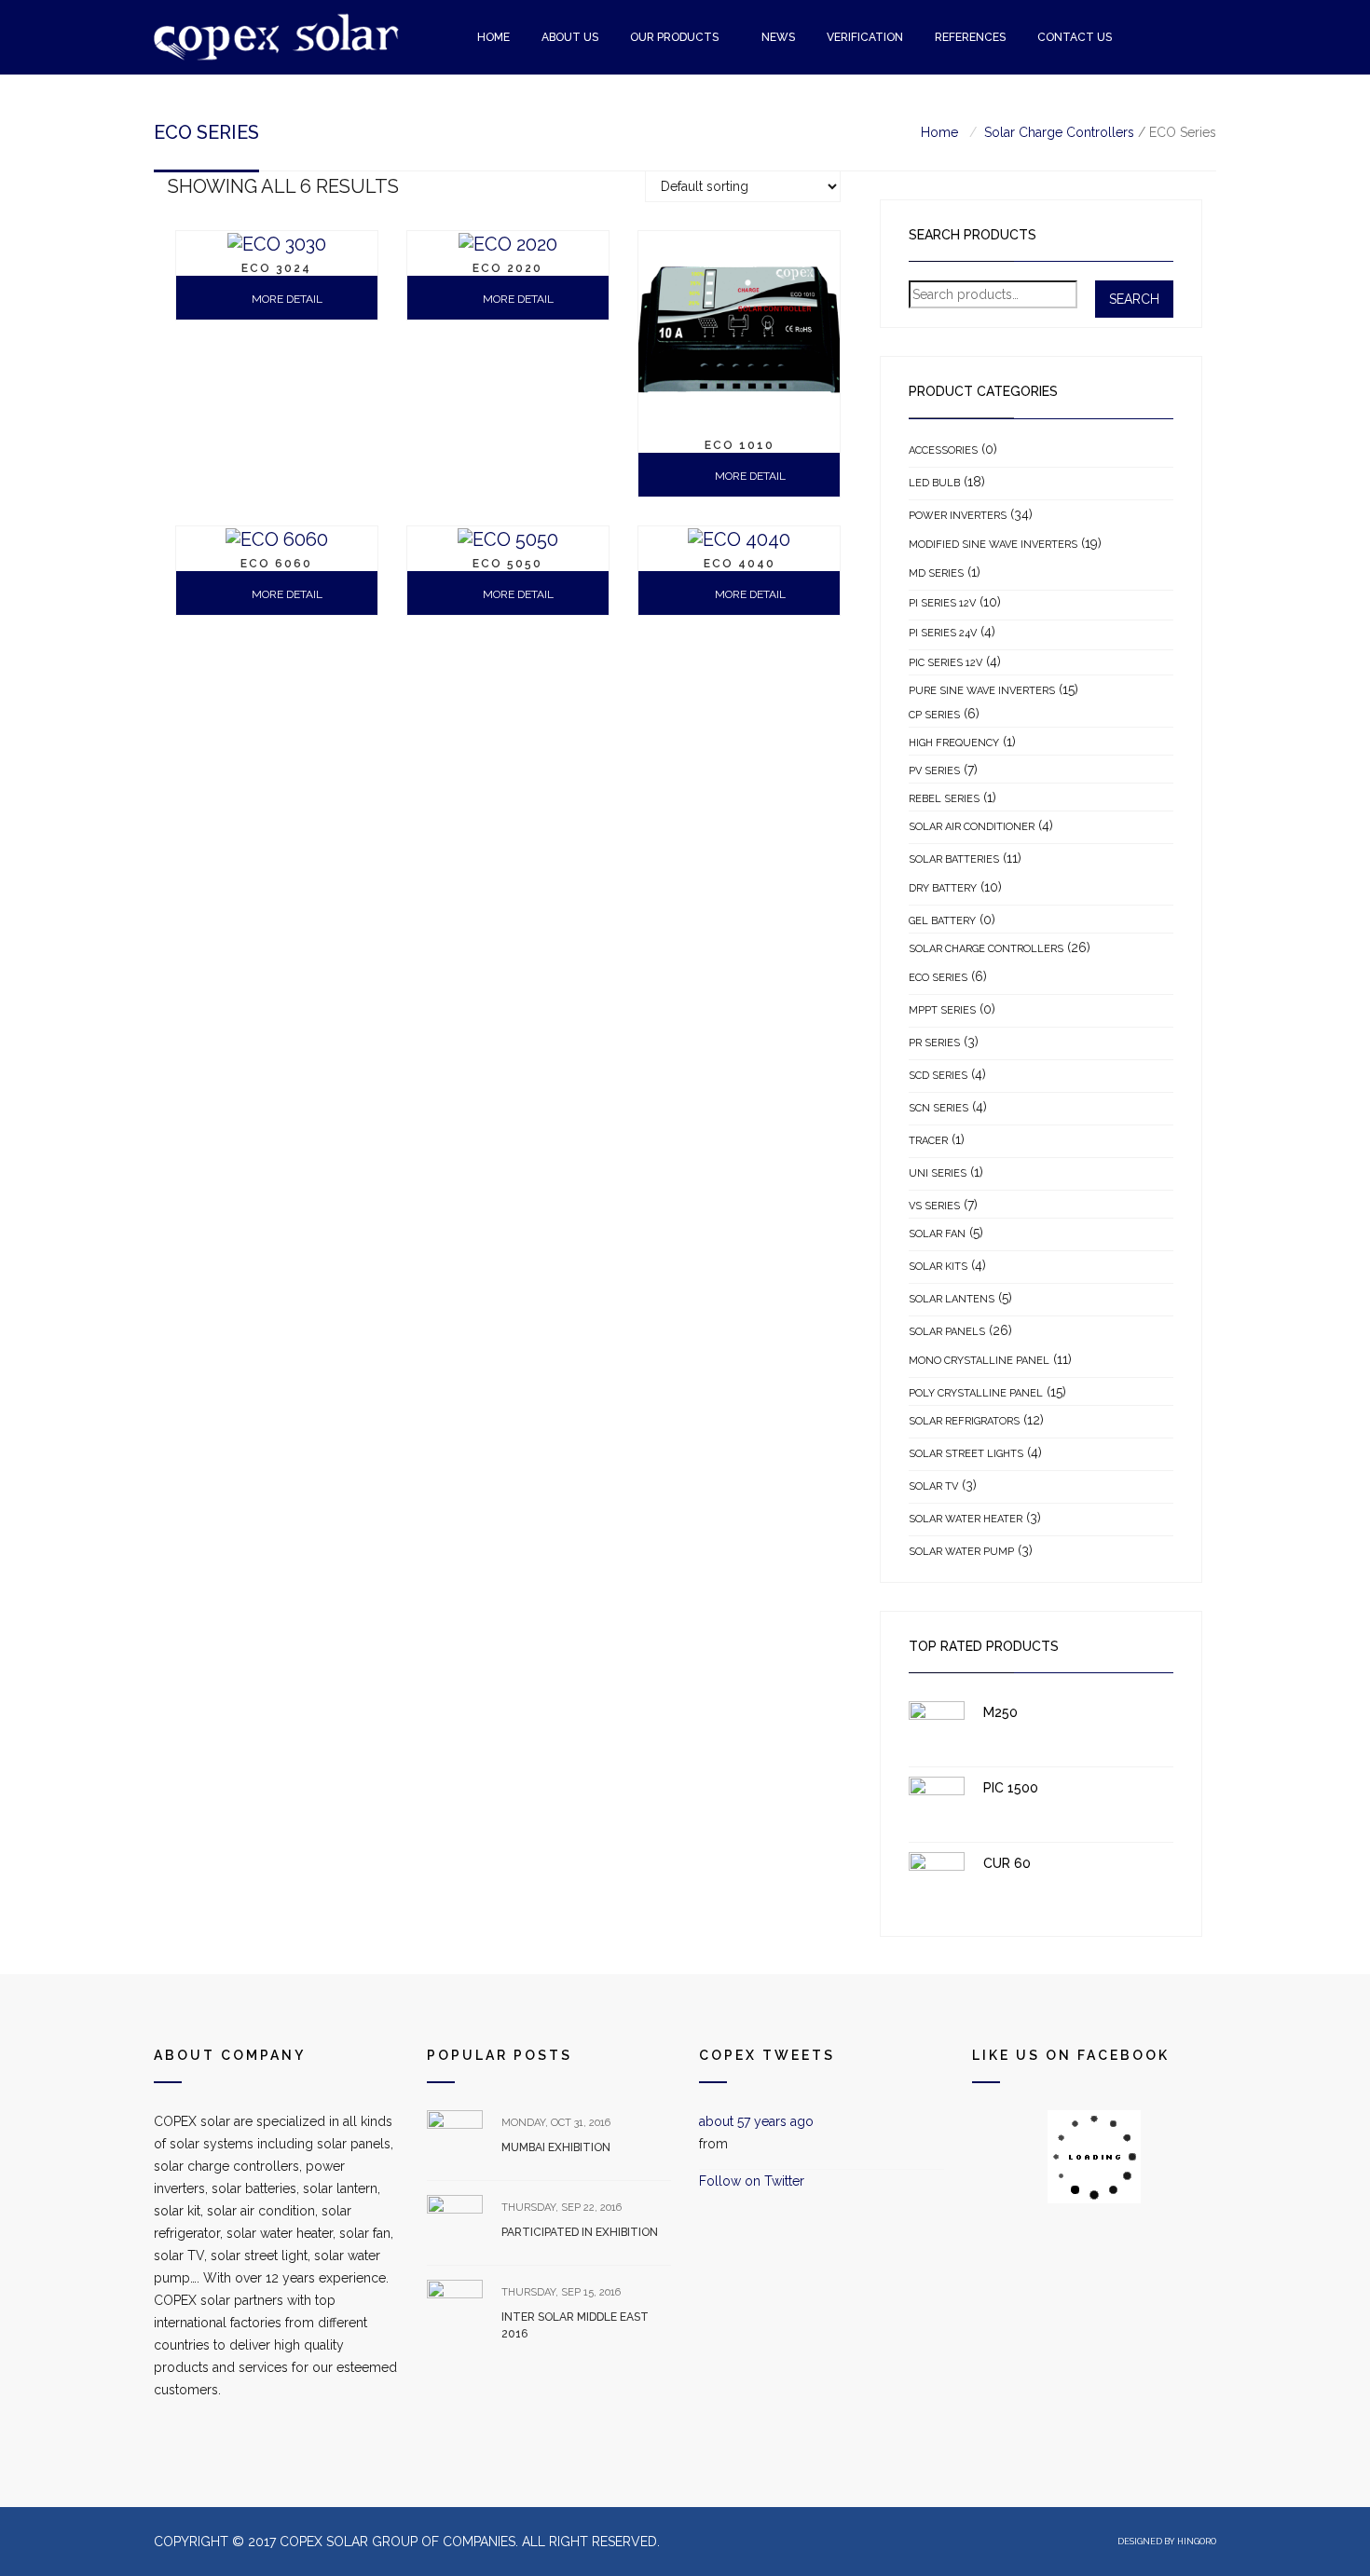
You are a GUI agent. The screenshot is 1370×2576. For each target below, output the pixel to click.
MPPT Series (942, 1010)
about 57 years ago (756, 2121)
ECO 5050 (507, 564)
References (970, 37)
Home (493, 37)
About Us (570, 37)
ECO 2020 (507, 268)
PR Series (934, 1043)
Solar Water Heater (966, 1519)
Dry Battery (943, 888)
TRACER (928, 1141)
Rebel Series (944, 799)
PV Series (934, 771)
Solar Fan (937, 1234)
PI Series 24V (943, 633)
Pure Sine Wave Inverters (982, 691)
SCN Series (938, 1108)
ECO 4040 (740, 564)
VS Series (934, 1206)
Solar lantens (952, 1299)
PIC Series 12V (945, 663)
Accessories (943, 450)
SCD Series (938, 1076)
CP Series (934, 715)
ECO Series (938, 978)
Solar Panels (947, 1332)
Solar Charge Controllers (1059, 132)
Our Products (674, 37)
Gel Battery (942, 921)
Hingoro (1197, 2542)
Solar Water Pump (961, 1552)
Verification (865, 37)
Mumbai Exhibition (556, 2147)
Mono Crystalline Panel (979, 1361)
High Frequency (954, 743)
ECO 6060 (276, 564)
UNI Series (938, 1173)
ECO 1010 (740, 445)
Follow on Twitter (752, 2181)
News (778, 37)
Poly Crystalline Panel (976, 1393)
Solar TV (933, 1486)
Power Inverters (958, 516)
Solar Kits (938, 1267)
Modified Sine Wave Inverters (993, 545)
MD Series (936, 573)
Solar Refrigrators (964, 1421)
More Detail (749, 476)
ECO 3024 (276, 268)
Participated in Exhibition (580, 2232)
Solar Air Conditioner (972, 827)
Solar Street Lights (966, 1454)
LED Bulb (934, 483)
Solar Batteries (954, 859)
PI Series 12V (942, 603)
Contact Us (1075, 37)
